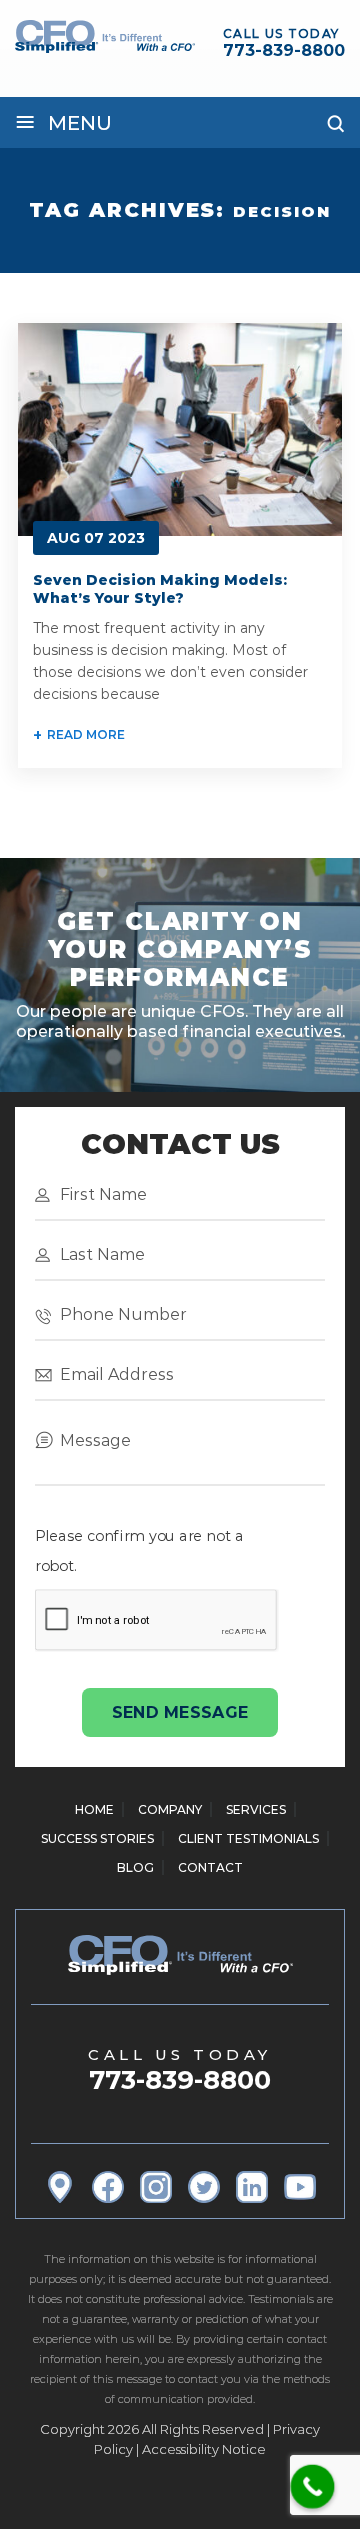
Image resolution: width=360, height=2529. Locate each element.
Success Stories (97, 1838)
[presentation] (156, 1620)
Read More (86, 734)
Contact (210, 1867)
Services (256, 1809)
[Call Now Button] (313, 2487)
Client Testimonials (248, 1838)
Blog (135, 1867)
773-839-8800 (284, 50)
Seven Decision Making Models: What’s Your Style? (160, 589)
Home (94, 1809)
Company (170, 1809)
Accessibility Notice (204, 2449)
